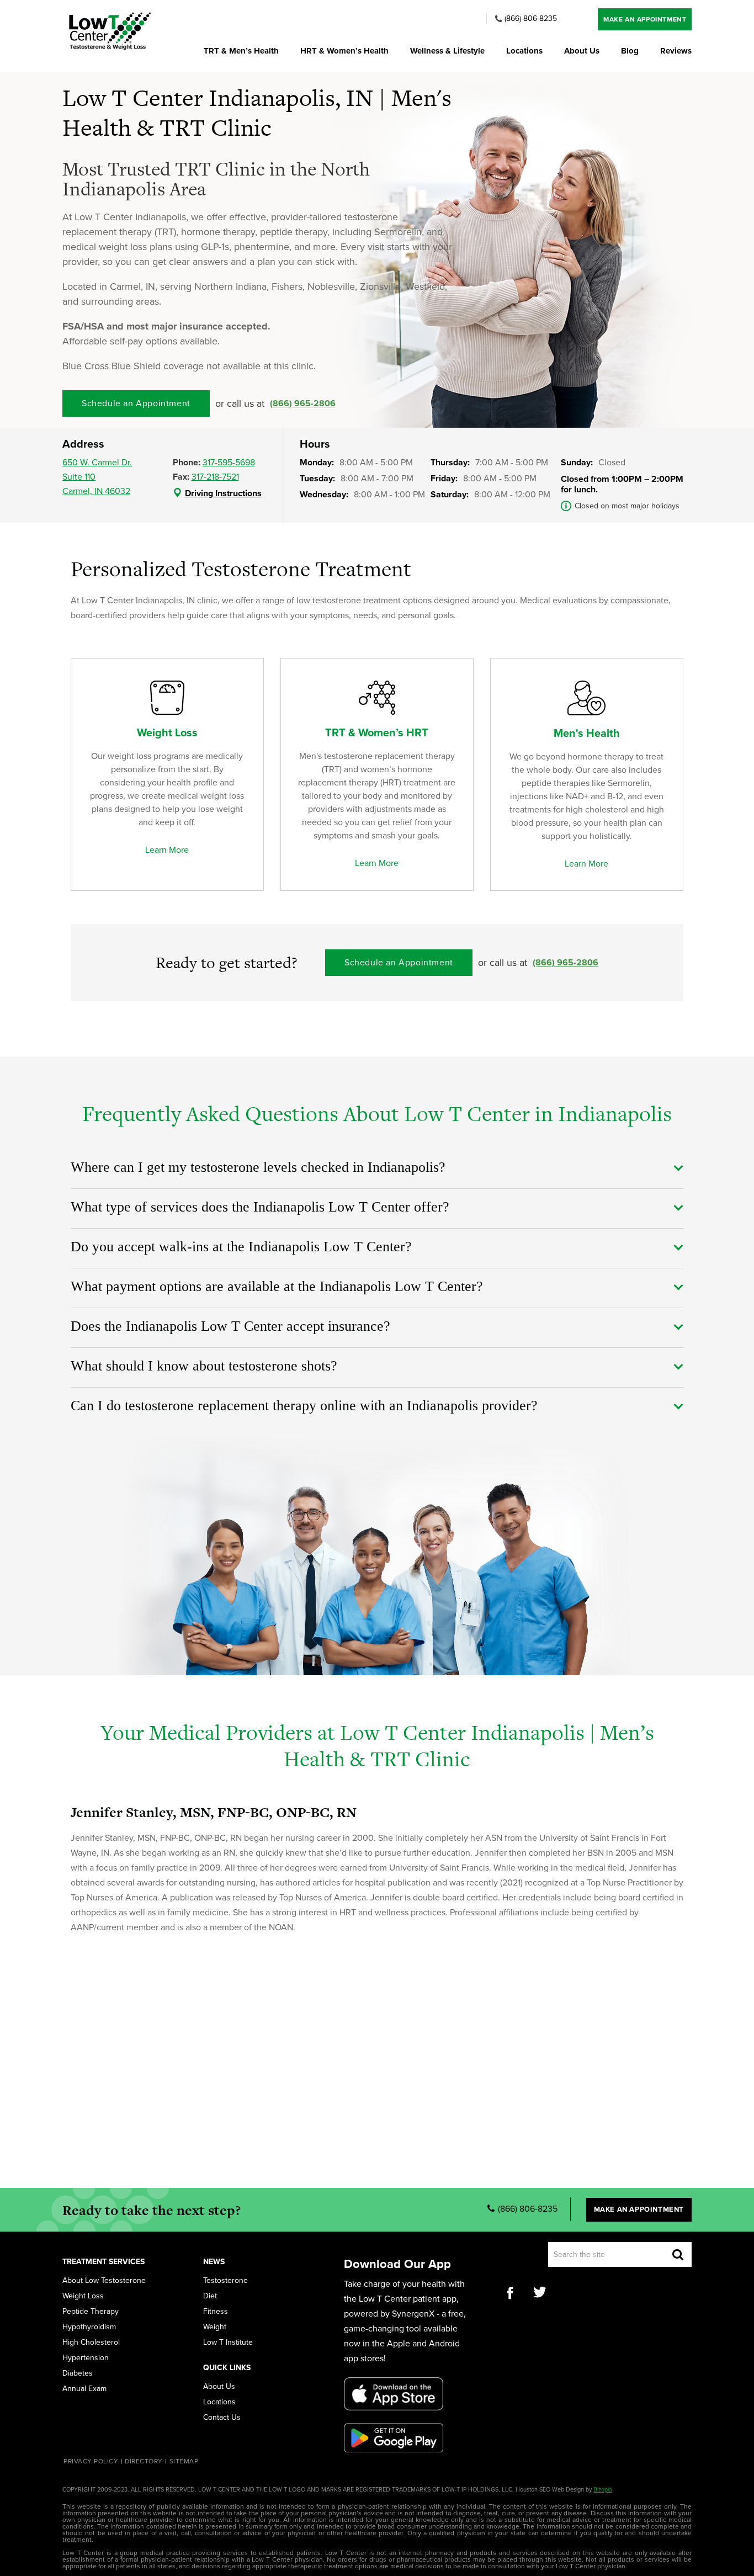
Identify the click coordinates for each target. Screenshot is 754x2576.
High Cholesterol (91, 2343)
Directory (144, 2461)
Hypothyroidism (89, 2327)
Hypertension (86, 2358)
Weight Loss (83, 2296)
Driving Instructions (223, 493)
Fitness (216, 2312)
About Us (582, 51)
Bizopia (603, 2490)
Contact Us (222, 2418)
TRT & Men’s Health (241, 51)
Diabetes (78, 2373)
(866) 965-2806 (303, 403)
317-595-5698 (229, 463)
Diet (210, 2296)
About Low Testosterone (104, 2281)
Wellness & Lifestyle (447, 51)
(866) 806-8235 (531, 19)
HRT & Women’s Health (344, 51)
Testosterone (225, 2281)
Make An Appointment (645, 19)
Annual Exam (84, 2389)
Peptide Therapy (91, 2312)
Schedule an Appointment (136, 403)
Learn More (167, 850)
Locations (524, 51)
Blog (630, 51)
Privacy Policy (91, 2461)
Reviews (676, 51)
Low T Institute (228, 2343)
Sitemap (184, 2461)
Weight (215, 2327)
